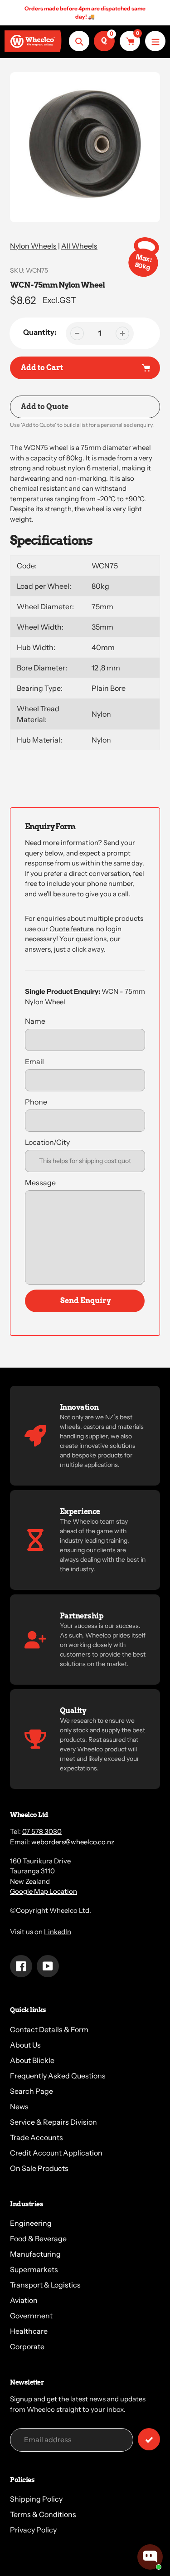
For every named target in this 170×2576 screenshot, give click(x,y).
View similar (80, 2525)
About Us (25, 2045)
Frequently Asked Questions (58, 2076)
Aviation (24, 2300)
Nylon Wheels (33, 246)
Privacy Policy (33, 2530)
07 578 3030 (42, 1831)
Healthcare (29, 2331)
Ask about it (132, 2525)
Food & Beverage (38, 2239)
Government (31, 2316)
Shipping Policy (36, 2499)
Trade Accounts (36, 2137)
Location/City (47, 1142)
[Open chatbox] (150, 2557)
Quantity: (40, 332)
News (19, 2107)
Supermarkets (34, 2269)
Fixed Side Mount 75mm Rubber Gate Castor (117, 2489)
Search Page (32, 2091)
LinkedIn (58, 1932)
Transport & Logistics (45, 2285)
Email (34, 1061)
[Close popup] (155, 2457)
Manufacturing (35, 2254)
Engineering (31, 2223)
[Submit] (149, 2439)
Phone (36, 1102)
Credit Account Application (56, 2153)
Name (35, 1021)
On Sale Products (39, 2168)
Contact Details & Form (49, 2029)
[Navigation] (155, 41)
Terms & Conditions (43, 2514)
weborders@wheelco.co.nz (73, 1842)
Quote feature (71, 929)
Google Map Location (44, 1891)
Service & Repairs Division (53, 2122)
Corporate (27, 2346)
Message (40, 1183)
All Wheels (79, 246)
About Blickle (32, 2060)
